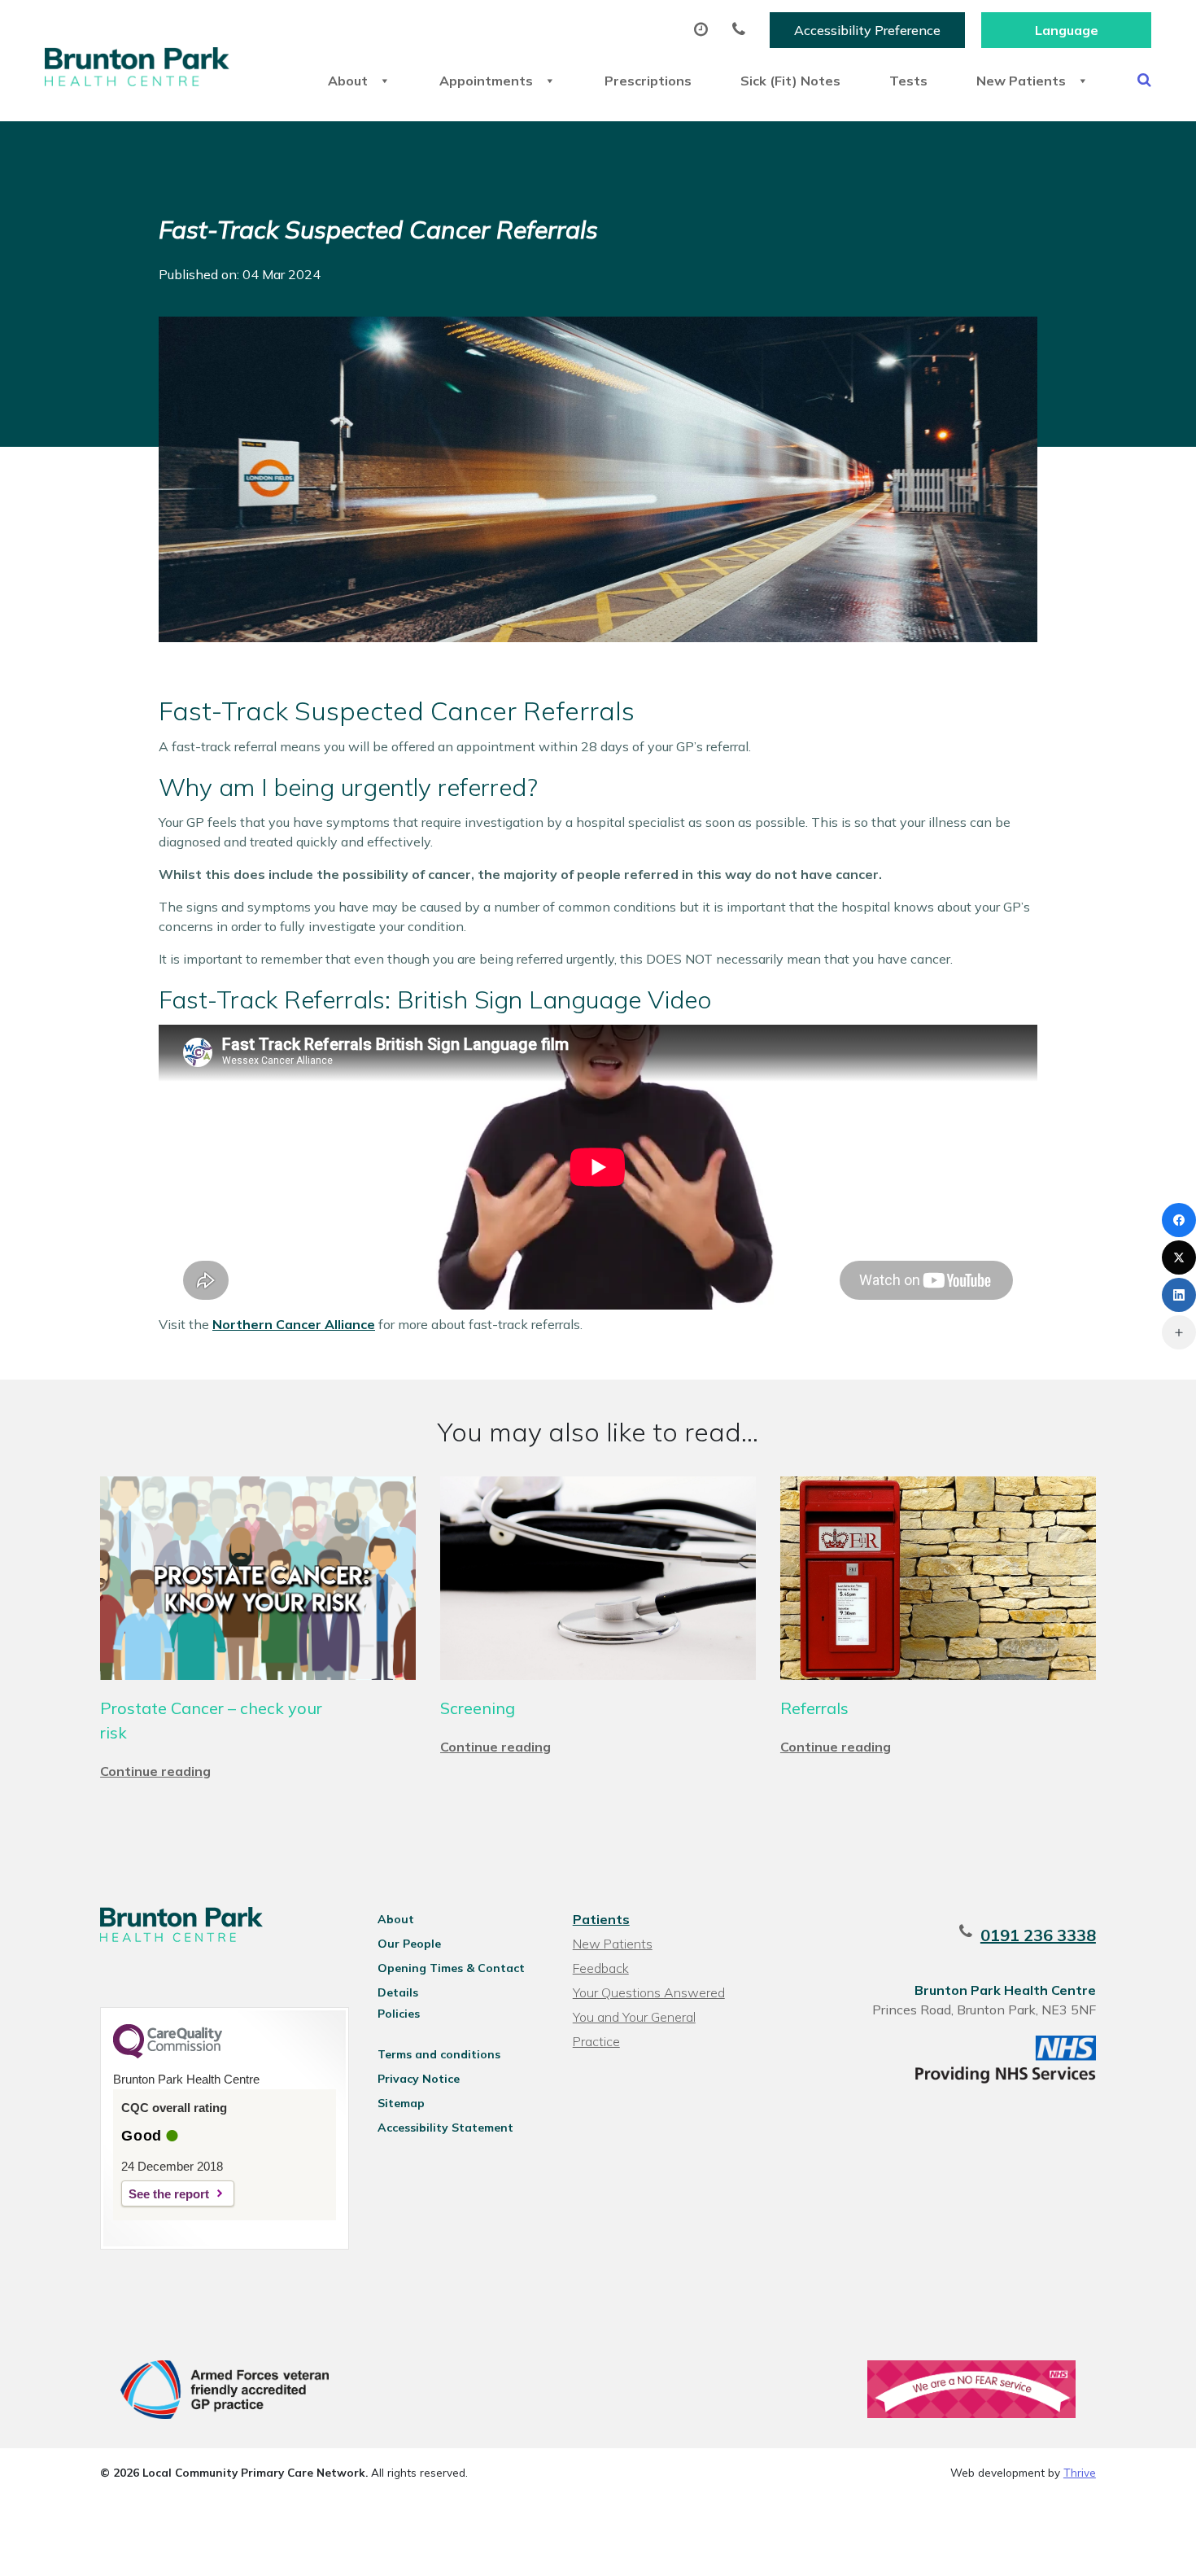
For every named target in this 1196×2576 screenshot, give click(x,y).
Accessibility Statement (445, 2128)
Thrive (1080, 2472)
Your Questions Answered (649, 1992)
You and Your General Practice (634, 2019)
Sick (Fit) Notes (790, 81)
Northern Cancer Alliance (294, 1324)
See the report (169, 2194)
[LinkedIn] (1179, 1295)
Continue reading (155, 1771)
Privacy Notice (419, 2079)
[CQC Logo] (168, 2054)
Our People (409, 1944)
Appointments (486, 81)
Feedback (601, 1968)
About (348, 81)
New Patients (1021, 81)
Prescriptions (648, 81)
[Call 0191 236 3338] (743, 30)
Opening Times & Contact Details (451, 1970)
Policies (399, 2014)
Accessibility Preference (867, 30)
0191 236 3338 (1038, 1935)
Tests (908, 81)
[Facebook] (1179, 1220)
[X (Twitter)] (1179, 1257)
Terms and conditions (439, 2054)
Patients (601, 1919)
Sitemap (401, 2103)
